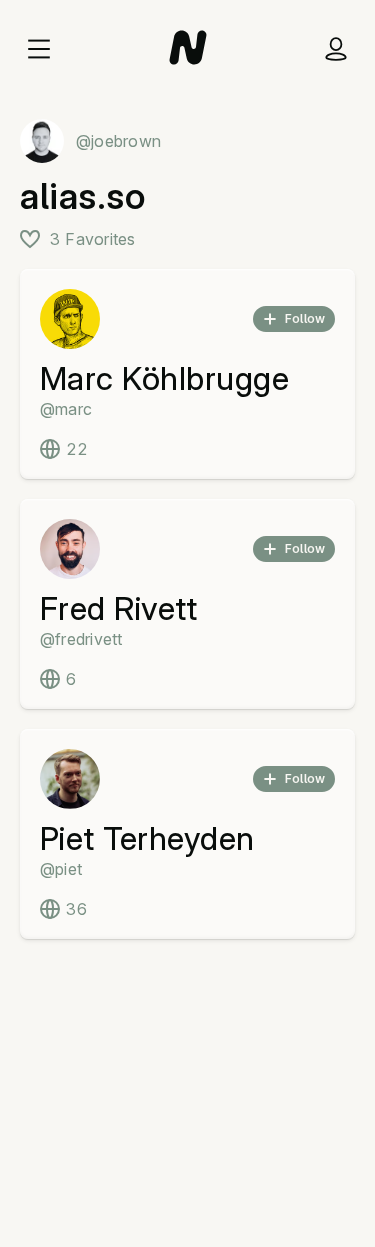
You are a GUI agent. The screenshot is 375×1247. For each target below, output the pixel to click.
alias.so (82, 196)
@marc (66, 409)
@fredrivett (81, 639)
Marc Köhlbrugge (164, 378)
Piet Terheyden (147, 838)
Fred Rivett (118, 608)
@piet (61, 869)
